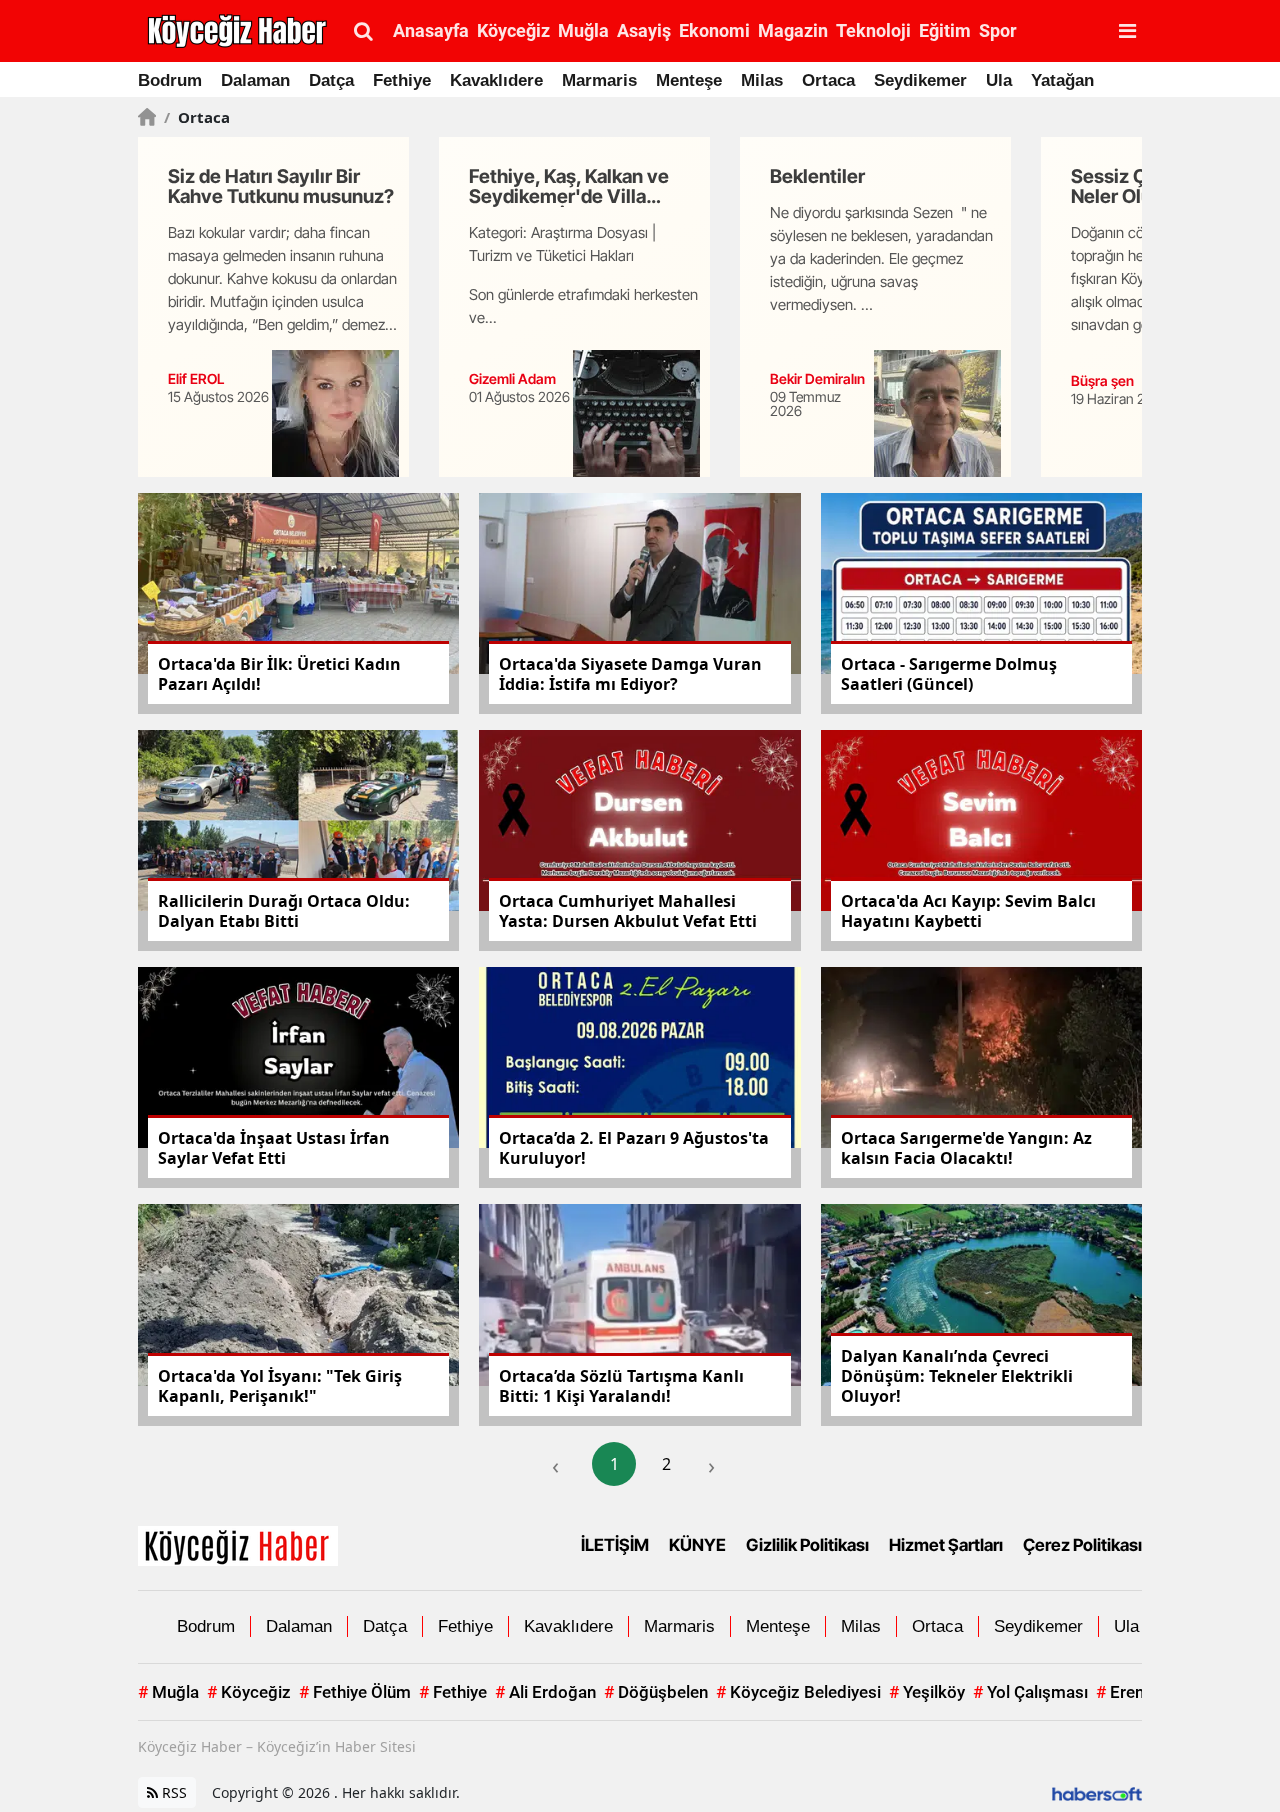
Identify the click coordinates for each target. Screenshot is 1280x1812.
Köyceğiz (249, 1692)
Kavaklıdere (496, 80)
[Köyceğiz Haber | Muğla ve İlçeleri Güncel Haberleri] (238, 1544)
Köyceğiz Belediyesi (798, 1692)
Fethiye (402, 80)
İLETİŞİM (615, 1545)
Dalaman (255, 80)
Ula (999, 80)
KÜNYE (697, 1545)
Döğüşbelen (656, 1692)
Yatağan (1062, 80)
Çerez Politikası (1082, 1545)
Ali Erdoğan (545, 1692)
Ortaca (828, 80)
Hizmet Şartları (946, 1545)
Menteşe (689, 80)
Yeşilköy (927, 1692)
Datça (331, 80)
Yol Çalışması (1030, 1692)
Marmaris (599, 80)
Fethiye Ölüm (355, 1692)
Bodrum (170, 80)
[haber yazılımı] (1097, 1792)
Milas (762, 80)
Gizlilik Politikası (807, 1545)
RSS (172, 1792)
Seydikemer (920, 80)
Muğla (168, 1692)
